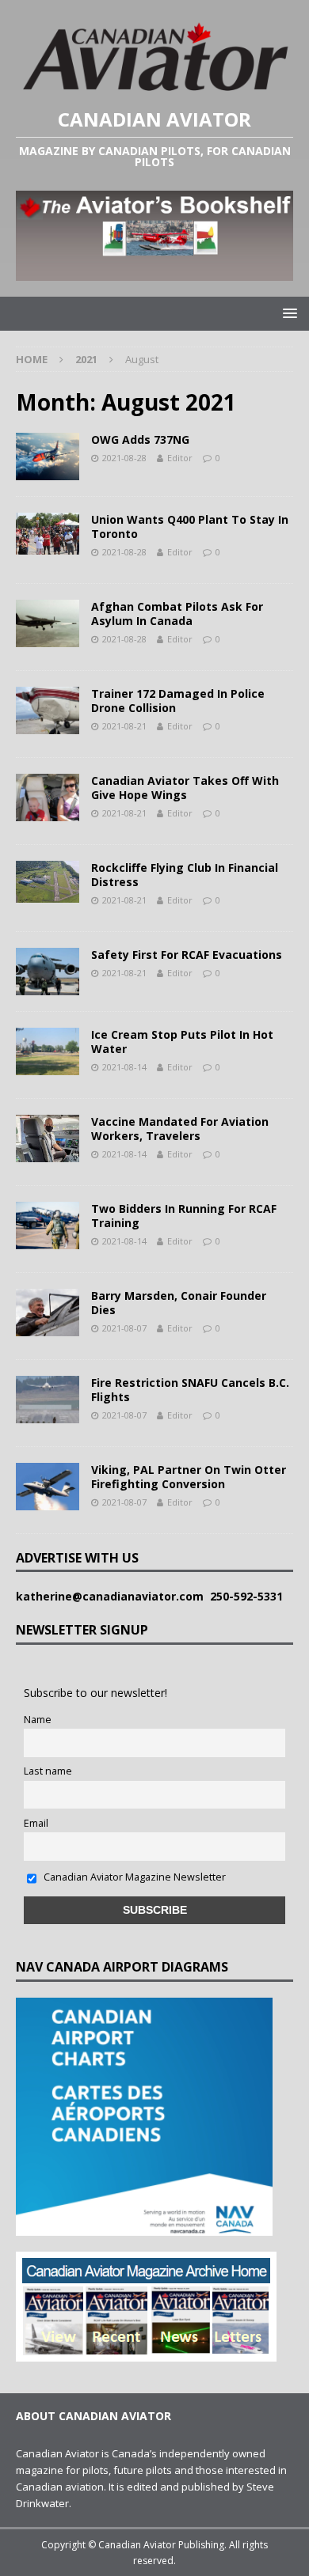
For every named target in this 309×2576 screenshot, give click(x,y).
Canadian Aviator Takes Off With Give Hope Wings (185, 788)
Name (38, 1720)
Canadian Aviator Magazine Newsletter (134, 1877)
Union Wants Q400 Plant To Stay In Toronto (190, 527)
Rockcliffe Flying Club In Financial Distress (185, 875)
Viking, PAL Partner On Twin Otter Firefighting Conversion (189, 1477)
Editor (180, 458)
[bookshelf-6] (154, 271)
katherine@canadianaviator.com (113, 1596)
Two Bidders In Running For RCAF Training (184, 1216)
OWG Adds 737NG (140, 439)
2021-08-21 (124, 726)
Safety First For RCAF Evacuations (187, 955)
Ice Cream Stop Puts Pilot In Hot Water (182, 1042)
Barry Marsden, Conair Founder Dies (179, 1303)
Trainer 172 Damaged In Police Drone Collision (178, 701)
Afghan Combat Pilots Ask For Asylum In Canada (177, 614)
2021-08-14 (124, 1067)
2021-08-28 (124, 458)
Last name (48, 1771)
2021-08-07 (124, 1328)
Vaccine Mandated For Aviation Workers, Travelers (180, 1129)
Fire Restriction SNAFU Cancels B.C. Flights (190, 1390)
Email (36, 1823)
